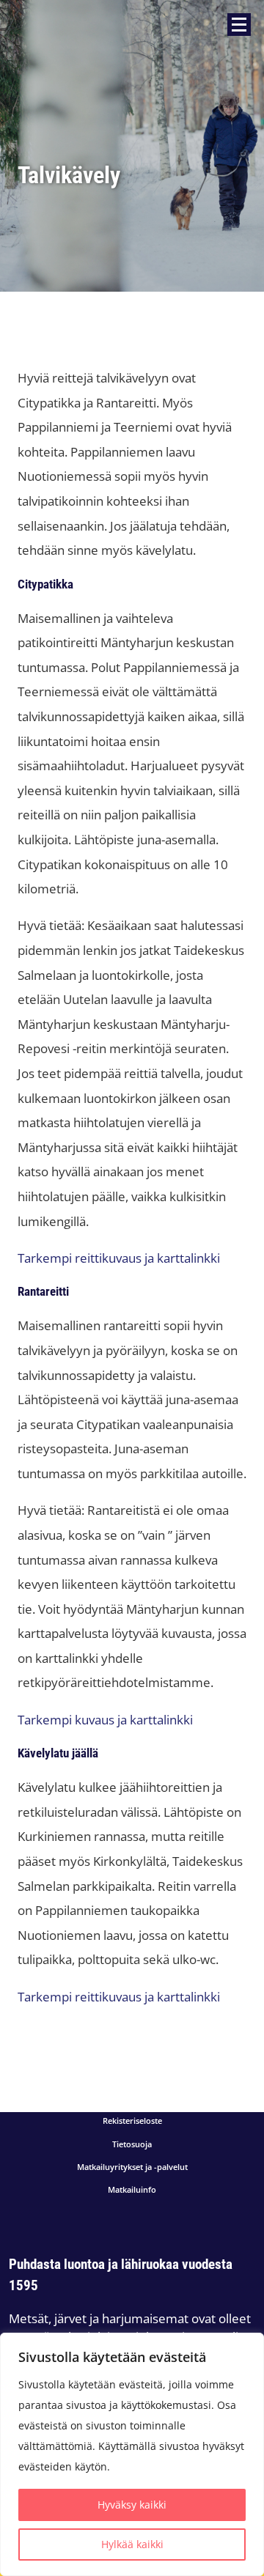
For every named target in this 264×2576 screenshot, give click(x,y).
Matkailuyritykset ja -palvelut (132, 2167)
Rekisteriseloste (132, 2121)
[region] (132, 2454)
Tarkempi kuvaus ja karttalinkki (105, 1720)
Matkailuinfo (132, 2190)
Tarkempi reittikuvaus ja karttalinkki (119, 1258)
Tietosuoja (132, 2145)
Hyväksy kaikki (132, 2505)
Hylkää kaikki (132, 2544)
